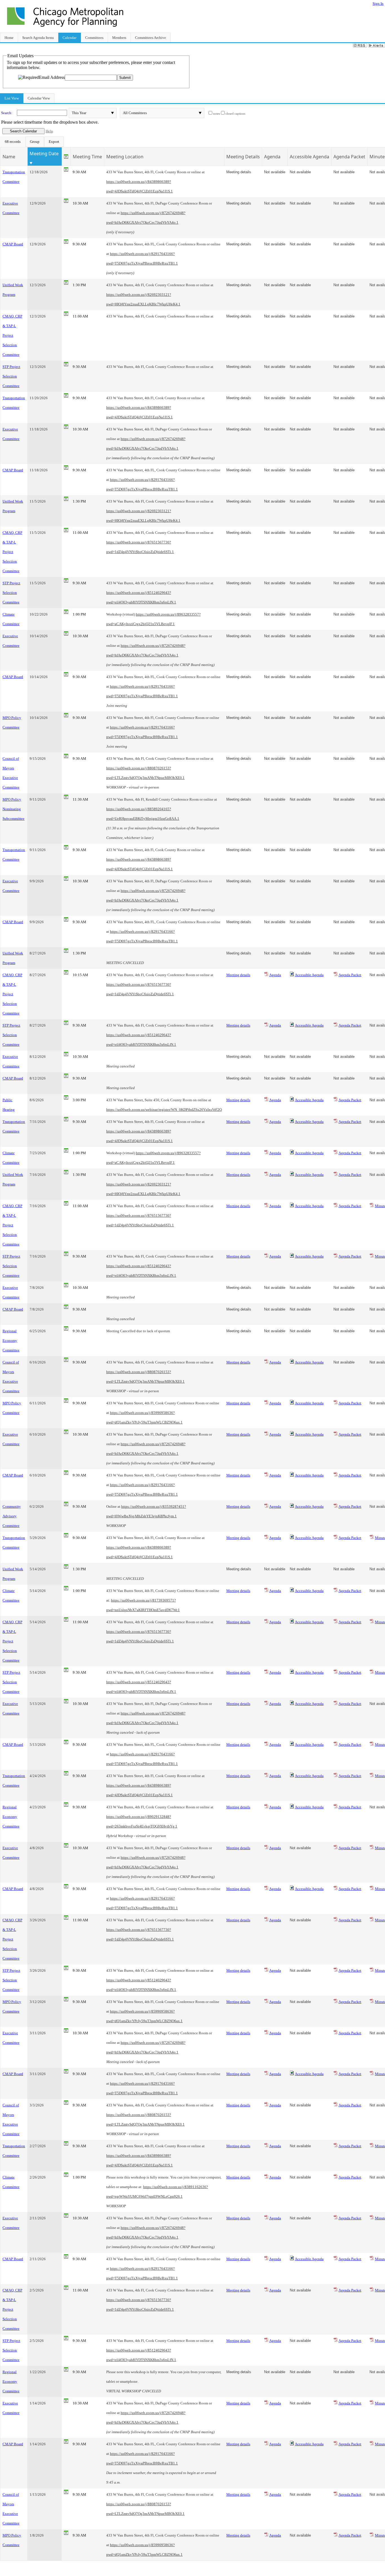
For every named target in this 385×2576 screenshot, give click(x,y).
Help (49, 131)
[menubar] (32, 142)
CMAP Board (13, 244)
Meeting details (238, 975)
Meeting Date (44, 154)
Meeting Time (87, 157)
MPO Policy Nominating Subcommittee (14, 809)
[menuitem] (13, 142)
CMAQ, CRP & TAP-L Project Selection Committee (12, 335)
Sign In (378, 4)
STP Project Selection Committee (11, 376)
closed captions (235, 114)
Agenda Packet (350, 975)
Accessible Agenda (309, 975)
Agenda (275, 975)
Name (9, 157)
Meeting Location (125, 157)
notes (216, 114)
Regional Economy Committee (11, 1341)
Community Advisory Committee (12, 1516)
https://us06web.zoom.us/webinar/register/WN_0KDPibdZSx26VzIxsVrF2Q (164, 1110)
